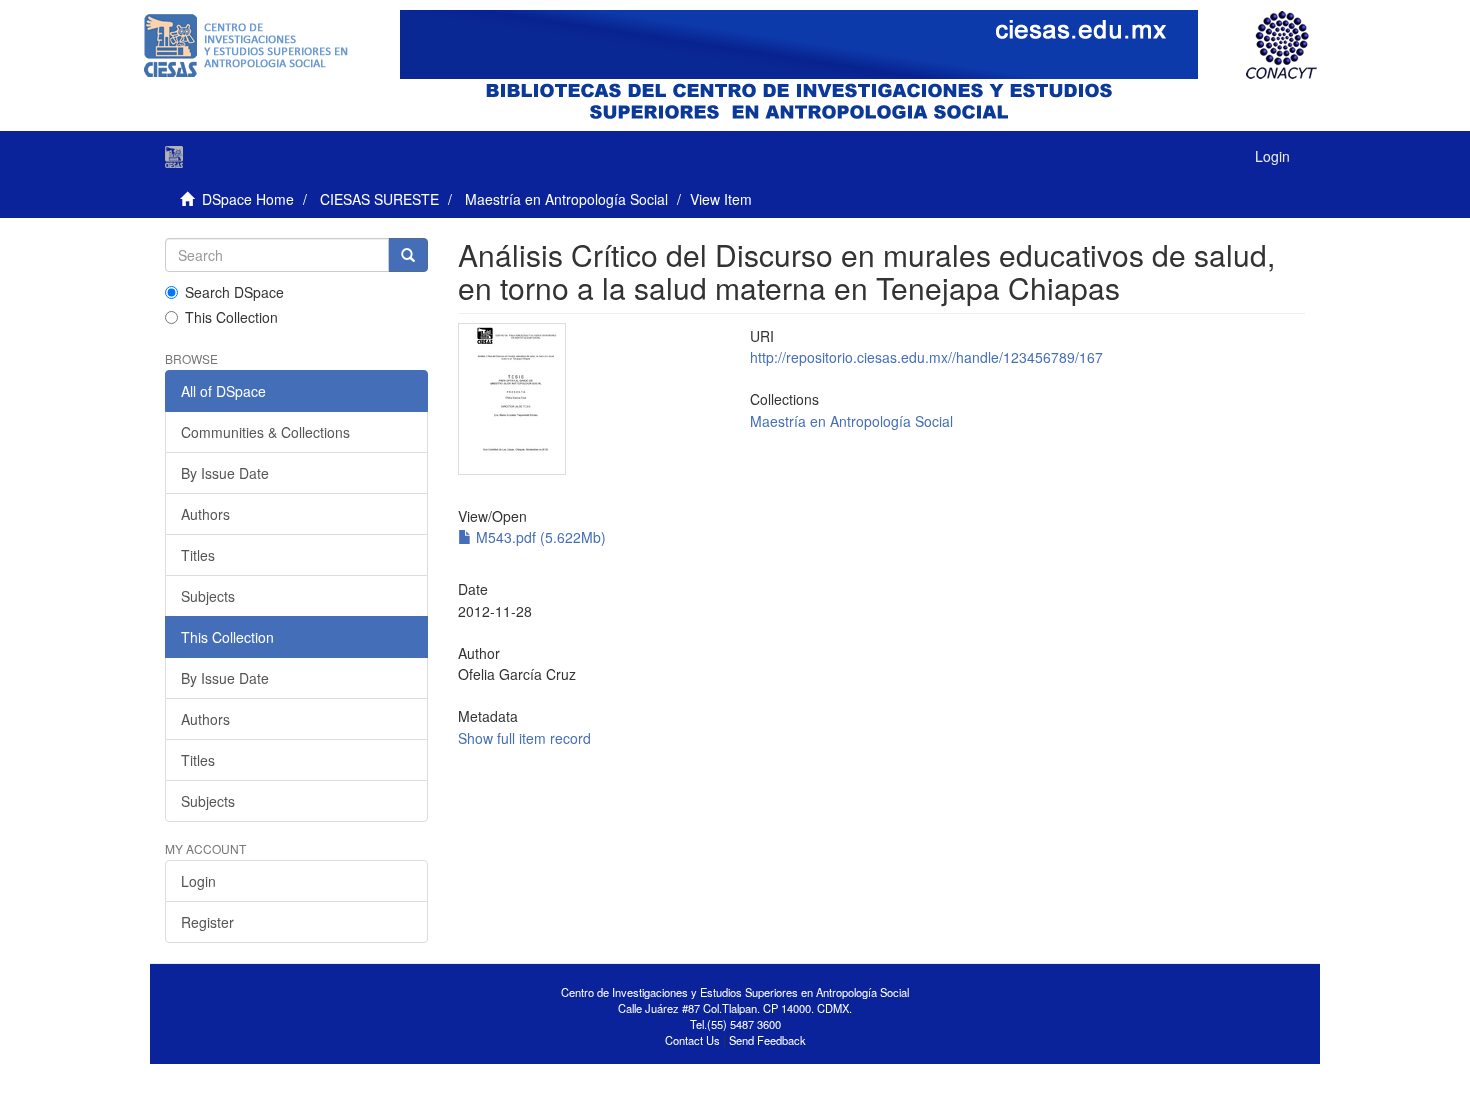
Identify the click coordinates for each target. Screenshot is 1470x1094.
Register (207, 922)
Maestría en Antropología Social (566, 199)
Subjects (208, 596)
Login (198, 881)
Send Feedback (767, 1040)
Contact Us (692, 1040)
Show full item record (524, 738)
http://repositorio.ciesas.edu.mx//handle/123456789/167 (926, 357)
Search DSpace (234, 292)
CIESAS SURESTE (379, 199)
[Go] (408, 255)
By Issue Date (225, 473)
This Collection (231, 317)
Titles (198, 555)
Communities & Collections (265, 432)
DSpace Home (248, 199)
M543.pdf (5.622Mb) (539, 537)
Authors (205, 514)
